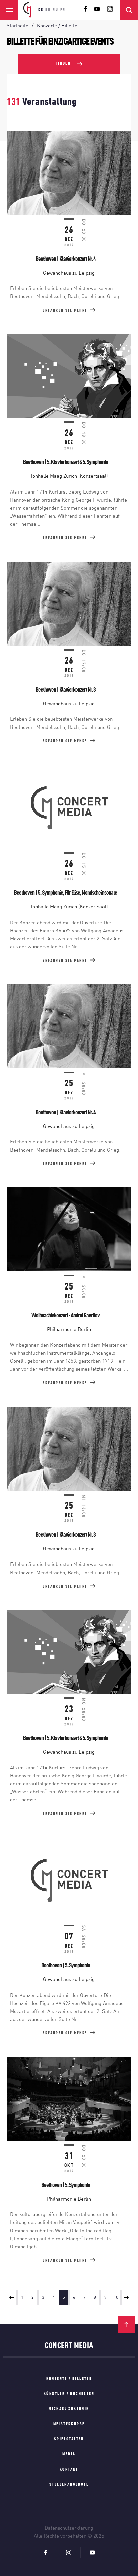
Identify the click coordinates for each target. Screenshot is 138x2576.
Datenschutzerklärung (69, 2528)
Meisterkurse (69, 2424)
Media (69, 2454)
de (41, 10)
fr (63, 10)
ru (55, 10)
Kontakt (69, 2470)
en (48, 10)
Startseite (18, 26)
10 (116, 2298)
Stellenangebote (69, 2485)
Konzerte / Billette (69, 2379)
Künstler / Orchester (69, 2394)
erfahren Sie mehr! (65, 311)
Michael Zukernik (69, 2409)
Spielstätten (69, 2439)
